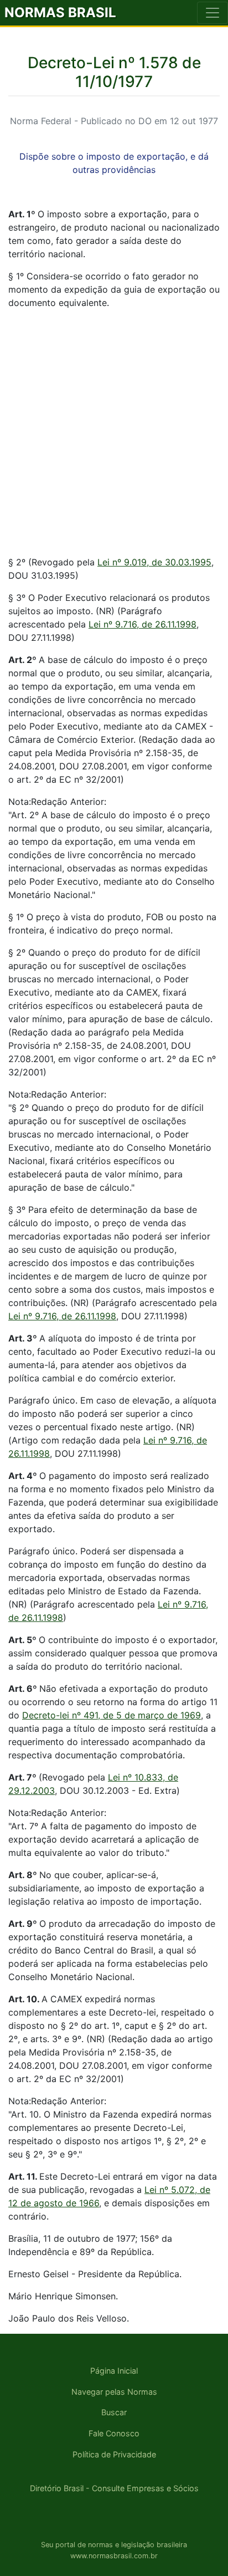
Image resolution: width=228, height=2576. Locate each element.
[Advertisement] (114, 432)
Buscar (114, 2412)
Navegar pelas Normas (114, 2392)
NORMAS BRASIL (60, 12)
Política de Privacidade (114, 2454)
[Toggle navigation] (213, 13)
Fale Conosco (114, 2433)
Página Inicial (114, 2371)
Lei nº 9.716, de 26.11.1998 (142, 624)
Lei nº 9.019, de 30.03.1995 (154, 562)
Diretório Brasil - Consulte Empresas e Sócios (114, 2488)
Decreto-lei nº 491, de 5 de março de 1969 (112, 1715)
